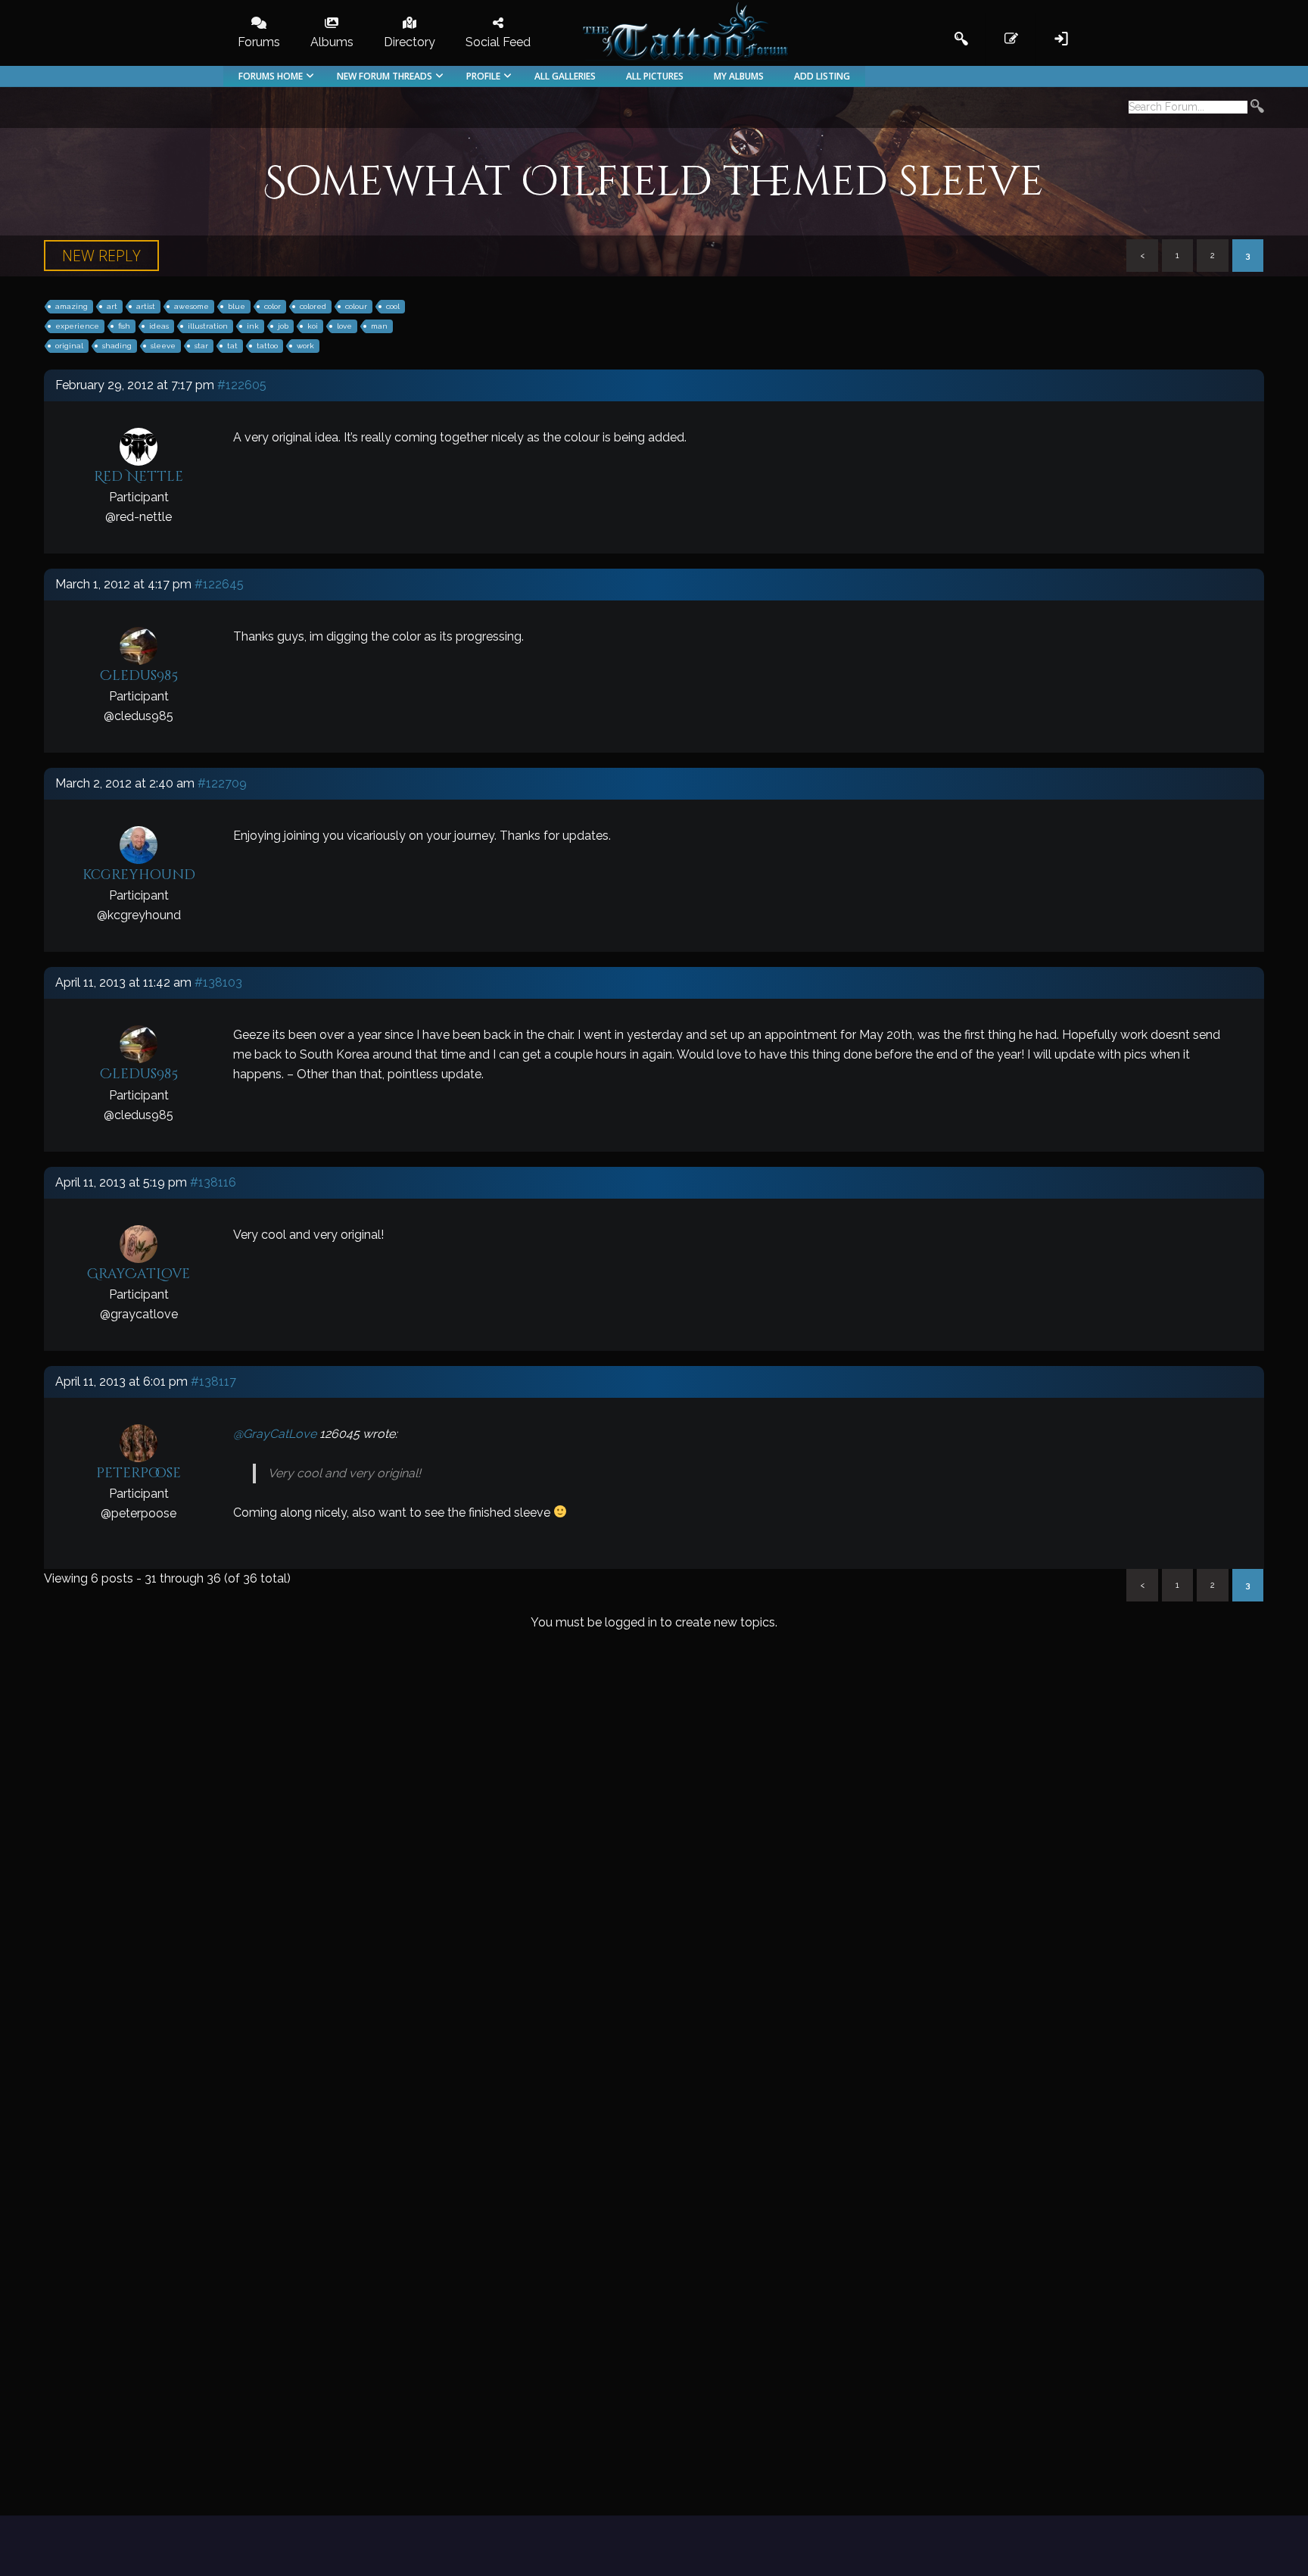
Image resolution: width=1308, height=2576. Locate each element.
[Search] (1257, 108)
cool (393, 306)
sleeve (163, 346)
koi (313, 326)
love (344, 326)
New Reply (101, 256)
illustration (208, 326)
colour (356, 306)
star (201, 346)
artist (146, 306)
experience (77, 326)
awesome (192, 306)
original (69, 346)
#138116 (213, 1182)
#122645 (219, 584)
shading (117, 346)
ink (253, 326)
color (272, 306)
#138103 (218, 982)
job (283, 326)
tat (232, 346)
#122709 (222, 783)
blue (237, 306)
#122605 (242, 385)
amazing (72, 306)
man (379, 326)
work (305, 346)
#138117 (213, 1382)
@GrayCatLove (275, 1434)
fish (124, 326)
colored (313, 306)
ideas (159, 326)
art (112, 306)
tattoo (267, 346)
